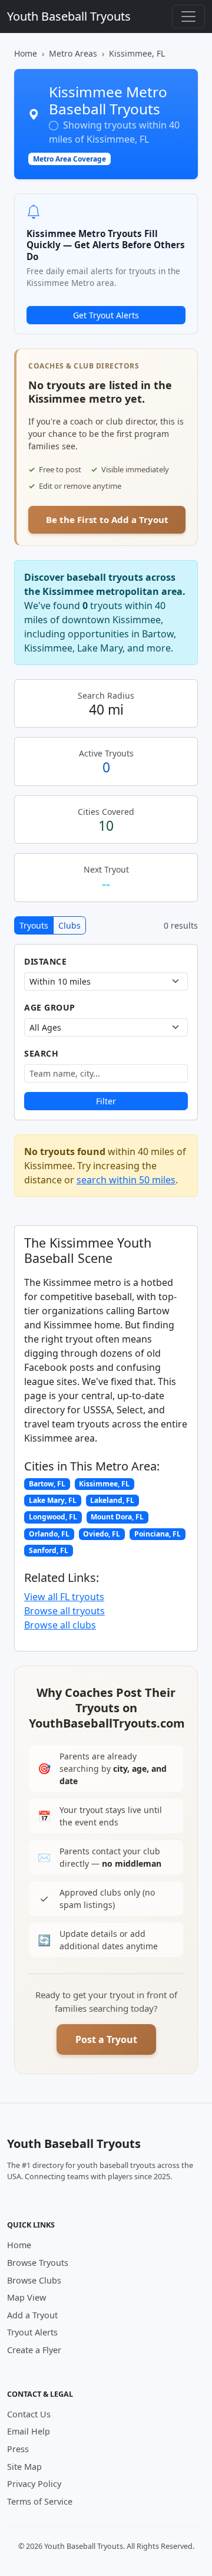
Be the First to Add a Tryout (107, 519)
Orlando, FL (49, 1534)
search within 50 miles (126, 1180)
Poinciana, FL (158, 1534)
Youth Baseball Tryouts (69, 16)
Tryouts (34, 925)
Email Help (29, 2431)
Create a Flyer (34, 2350)
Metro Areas (73, 53)
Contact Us (29, 2414)
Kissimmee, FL (104, 1484)
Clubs (69, 925)
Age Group (50, 1007)
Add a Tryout (32, 2315)
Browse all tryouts (64, 1611)
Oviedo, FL (102, 1534)
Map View (26, 2297)
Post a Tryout (106, 2039)
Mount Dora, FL (117, 1517)
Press (18, 2449)
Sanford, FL (49, 1550)
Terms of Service (40, 2501)
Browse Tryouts (38, 2263)
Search (41, 1053)
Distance (45, 961)
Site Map (24, 2467)
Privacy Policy (34, 2484)
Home (26, 53)
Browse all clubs (60, 1625)
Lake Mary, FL (53, 1500)
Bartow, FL (47, 1484)
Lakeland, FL (112, 1500)
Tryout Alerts (32, 2332)
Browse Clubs (34, 2280)
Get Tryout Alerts (106, 315)
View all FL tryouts (64, 1597)
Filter (106, 1101)
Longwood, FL (53, 1517)
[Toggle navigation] (188, 17)
